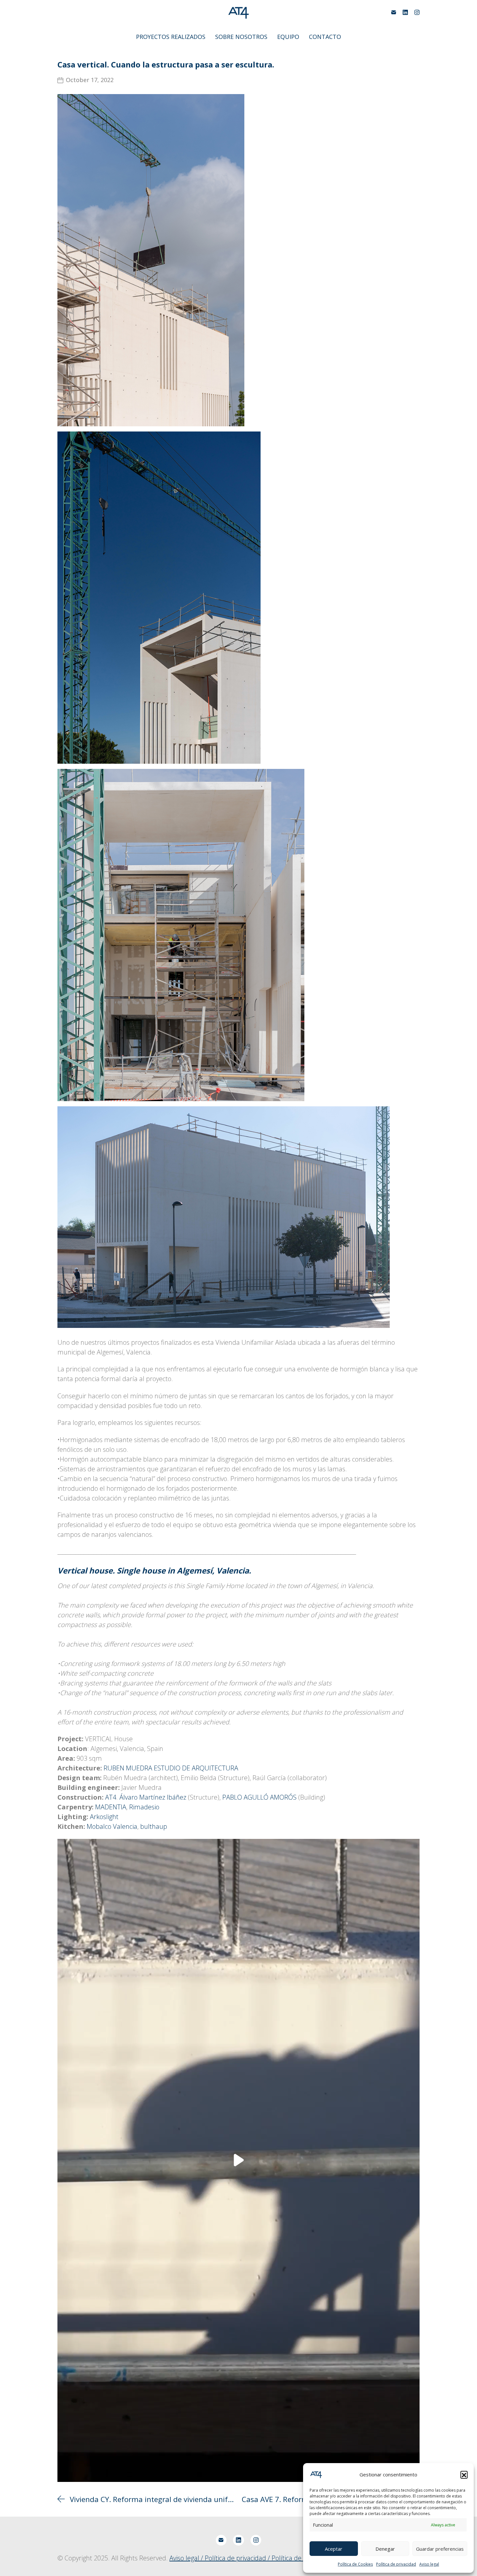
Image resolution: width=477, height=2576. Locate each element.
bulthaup (154, 1826)
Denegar (385, 2549)
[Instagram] (417, 12)
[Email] (394, 12)
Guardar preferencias (440, 2549)
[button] (464, 2474)
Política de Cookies (355, 2564)
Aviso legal (429, 2564)
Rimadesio (144, 1807)
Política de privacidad (396, 2564)
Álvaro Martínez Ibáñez (153, 1797)
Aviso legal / (187, 2558)
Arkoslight (104, 1817)
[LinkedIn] (405, 12)
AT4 (111, 1797)
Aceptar (334, 2549)
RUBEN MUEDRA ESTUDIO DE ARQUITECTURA (171, 1768)
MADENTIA (111, 1807)
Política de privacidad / (238, 2558)
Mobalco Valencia (112, 1826)
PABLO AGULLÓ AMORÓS (259, 1797)
